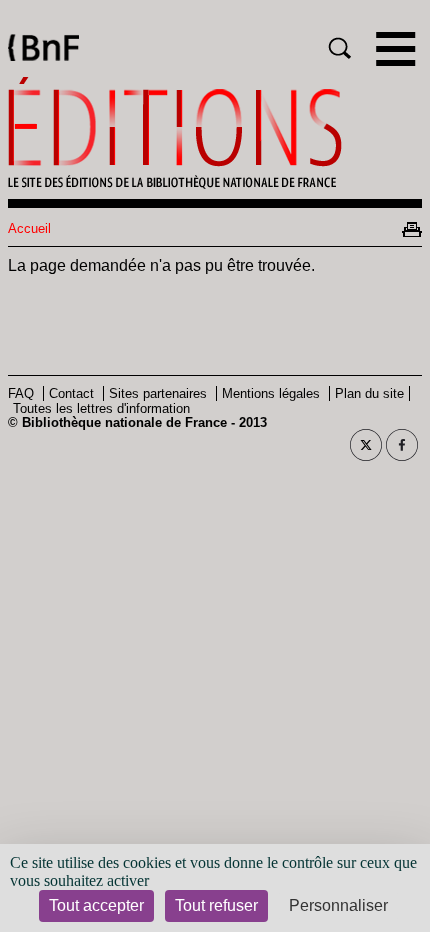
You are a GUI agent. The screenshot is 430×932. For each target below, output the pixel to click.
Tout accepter (96, 905)
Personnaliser (338, 905)
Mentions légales (271, 393)
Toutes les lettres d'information (101, 408)
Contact (71, 393)
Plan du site (369, 393)
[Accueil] (215, 133)
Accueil (29, 228)
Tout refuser (216, 905)
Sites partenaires (158, 393)
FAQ (21, 393)
